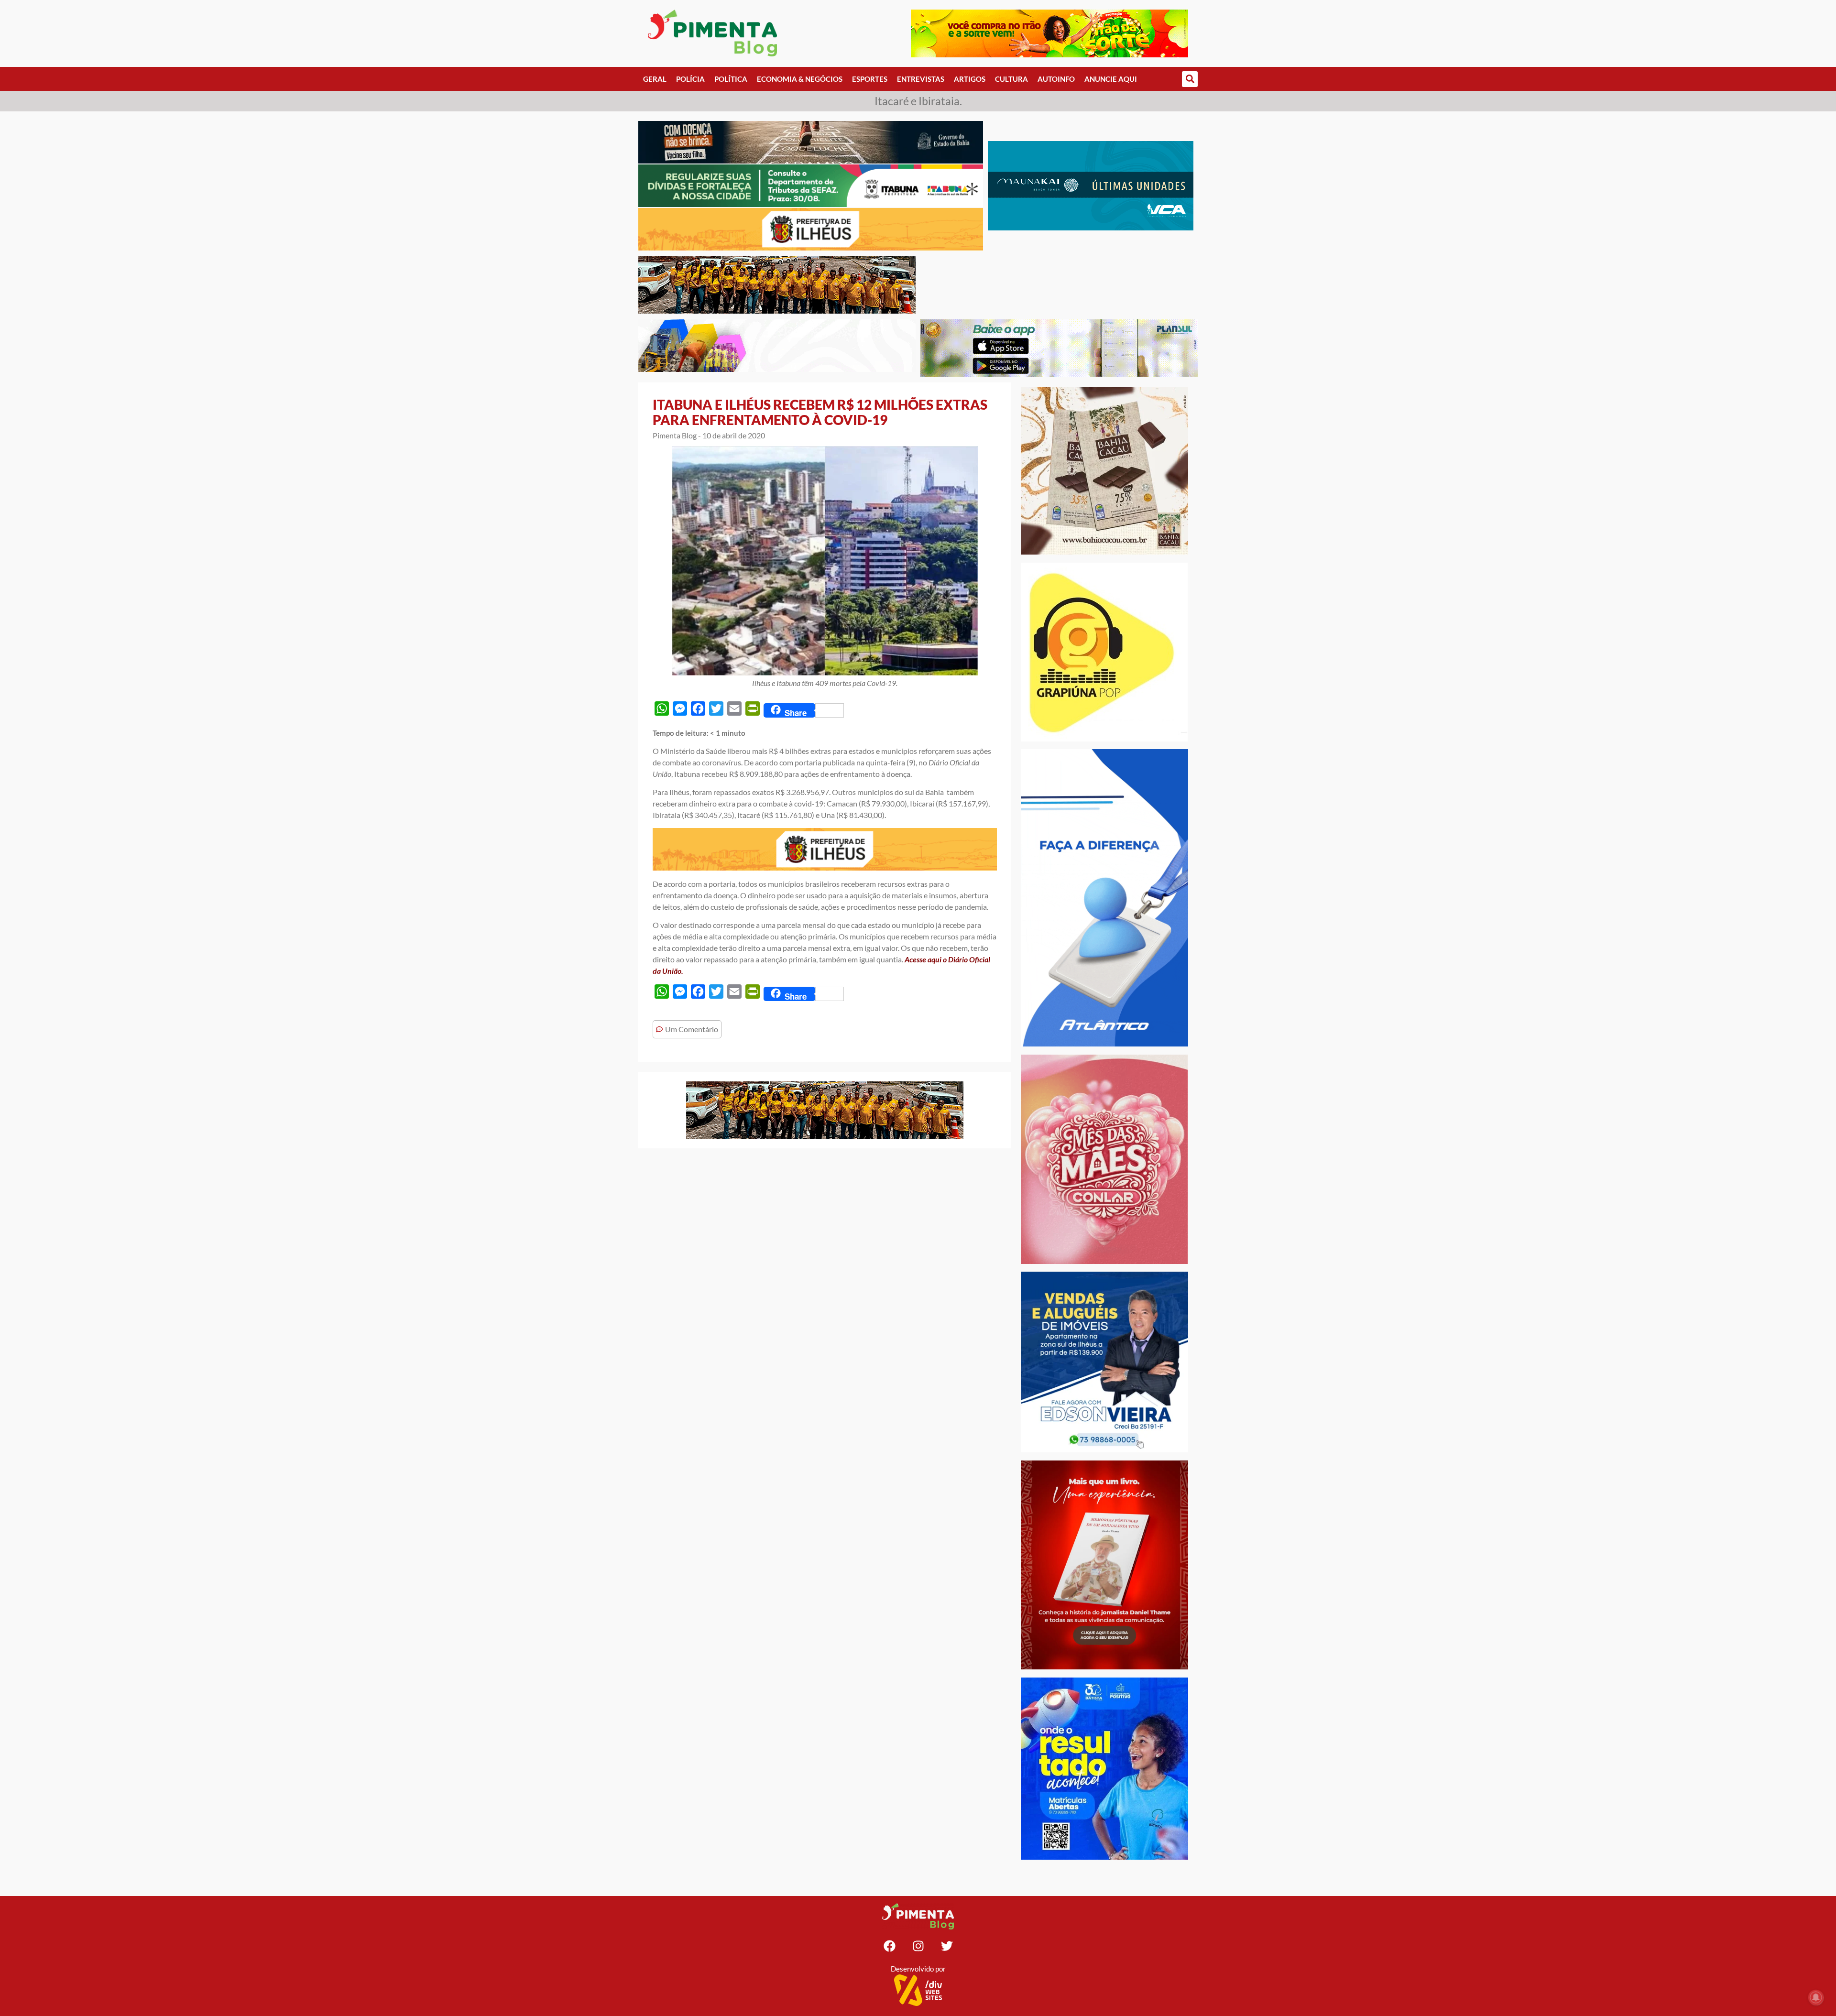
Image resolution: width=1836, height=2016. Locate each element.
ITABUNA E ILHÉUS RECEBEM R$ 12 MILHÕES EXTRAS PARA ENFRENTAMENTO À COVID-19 (820, 412)
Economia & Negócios (800, 79)
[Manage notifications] (1816, 1997)
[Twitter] (947, 1946)
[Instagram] (918, 1946)
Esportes (870, 79)
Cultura (1011, 79)
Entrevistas (921, 79)
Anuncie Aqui (1111, 79)
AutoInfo (1056, 79)
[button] (1190, 79)
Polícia (690, 79)
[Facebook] (889, 1946)
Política (731, 79)
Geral (655, 79)
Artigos (970, 79)
